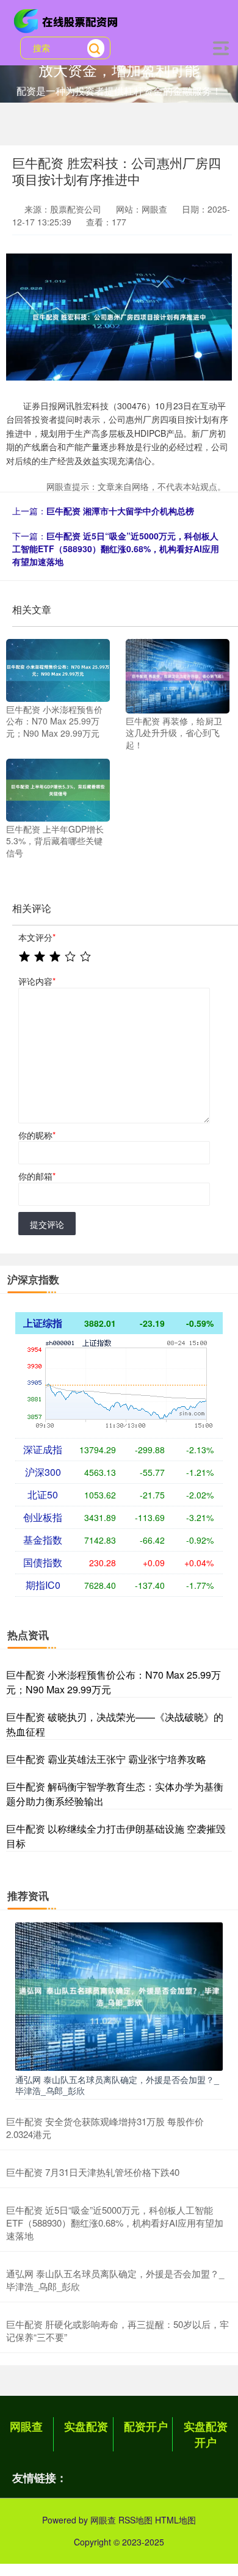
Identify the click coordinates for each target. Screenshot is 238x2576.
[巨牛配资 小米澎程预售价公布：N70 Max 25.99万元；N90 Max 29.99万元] (58, 669)
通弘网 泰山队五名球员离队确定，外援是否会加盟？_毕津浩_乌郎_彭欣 (117, 2085)
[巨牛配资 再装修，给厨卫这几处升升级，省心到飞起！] (178, 675)
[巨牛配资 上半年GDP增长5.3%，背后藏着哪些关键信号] (58, 789)
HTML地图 (175, 2520)
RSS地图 (135, 2520)
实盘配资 (86, 2426)
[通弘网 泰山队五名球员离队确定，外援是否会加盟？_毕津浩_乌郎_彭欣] (119, 1995)
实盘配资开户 (206, 2434)
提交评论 (47, 1224)
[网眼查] (68, 20)
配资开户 (146, 2426)
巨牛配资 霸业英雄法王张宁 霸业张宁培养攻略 (106, 1759)
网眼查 (26, 2426)
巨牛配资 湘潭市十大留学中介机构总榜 (120, 511)
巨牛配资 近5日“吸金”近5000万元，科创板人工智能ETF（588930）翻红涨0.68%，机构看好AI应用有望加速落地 (116, 549)
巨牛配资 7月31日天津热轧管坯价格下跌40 (93, 2172)
